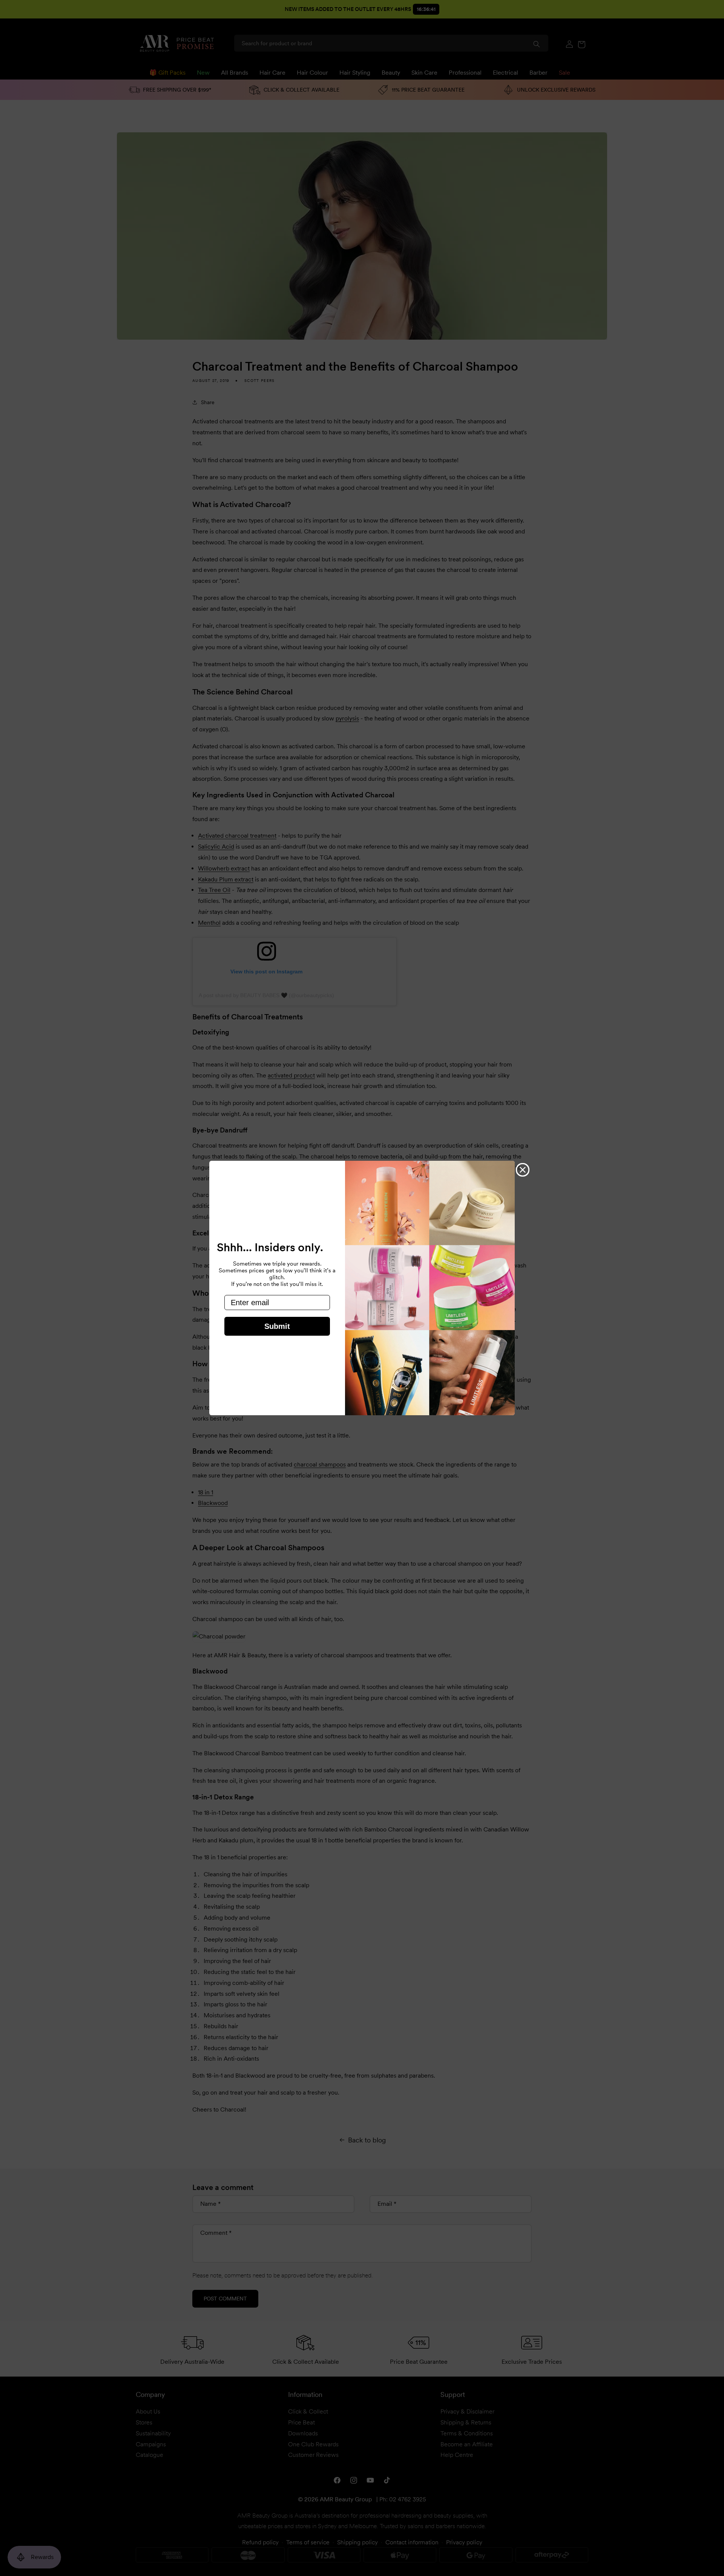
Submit (277, 1326)
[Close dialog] (523, 1170)
